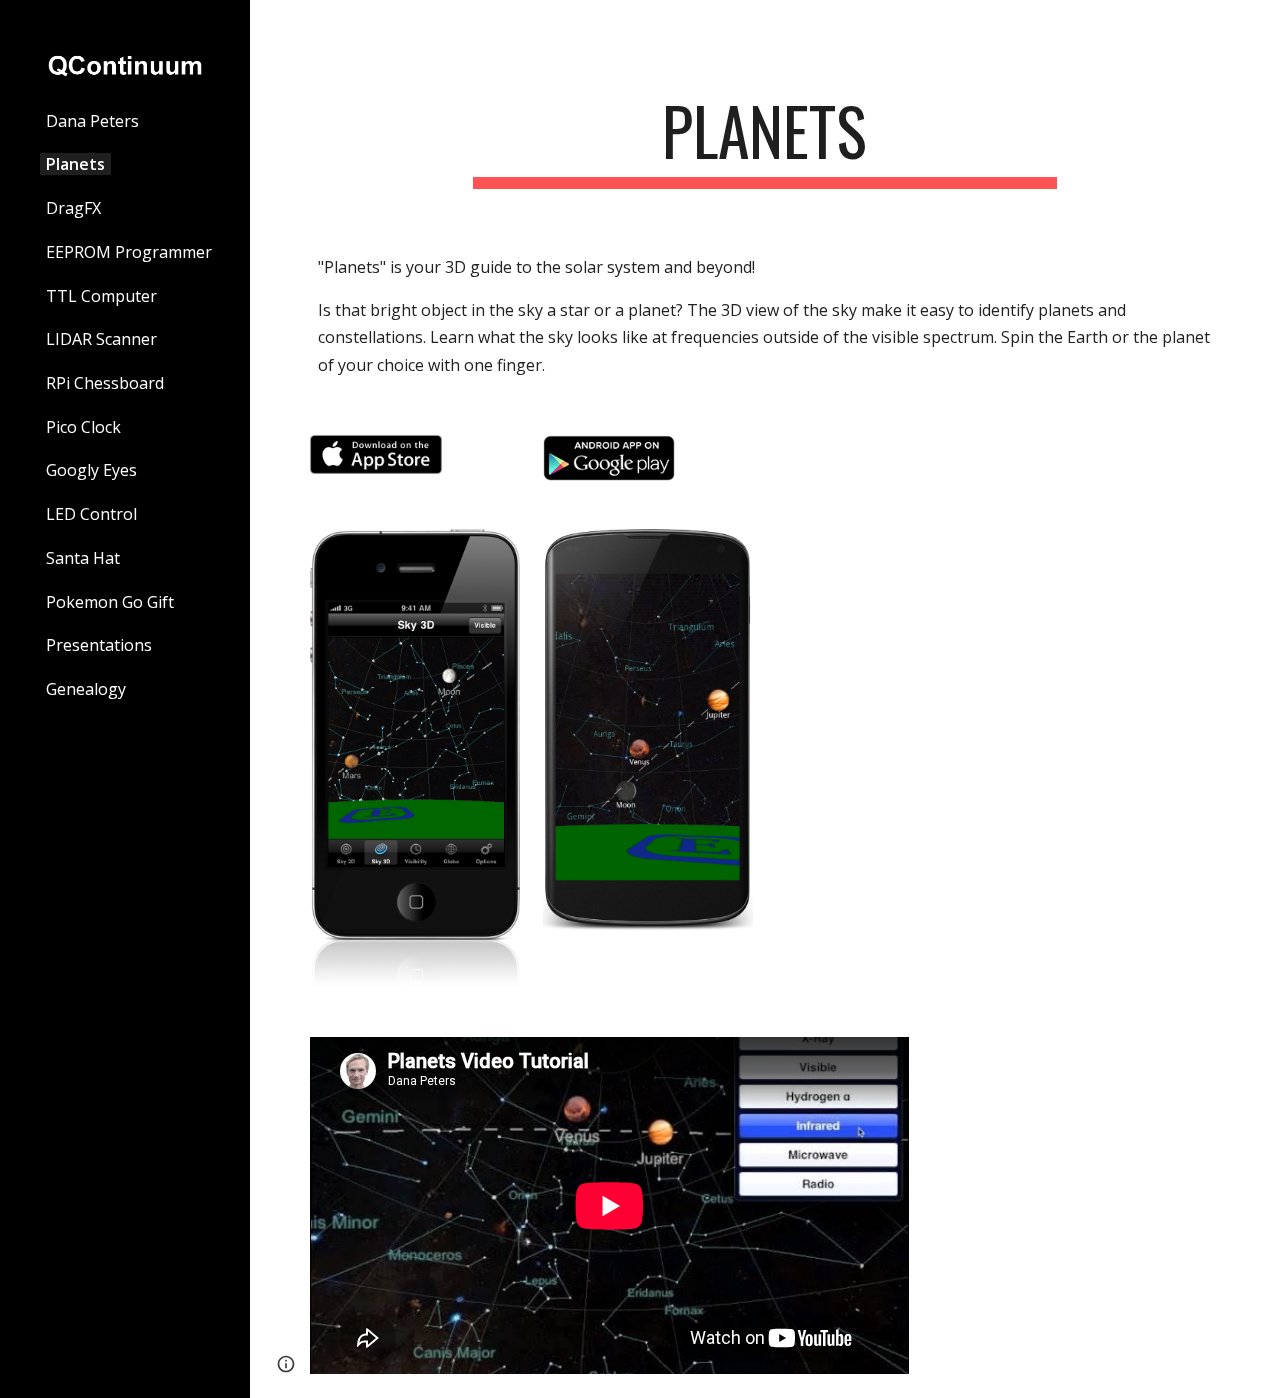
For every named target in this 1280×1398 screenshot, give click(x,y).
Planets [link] (75, 164)
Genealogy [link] (86, 689)
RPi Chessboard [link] (105, 383)
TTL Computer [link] (101, 296)
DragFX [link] (73, 208)
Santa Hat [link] (83, 558)
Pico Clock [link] (83, 427)
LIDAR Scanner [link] (101, 339)
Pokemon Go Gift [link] (110, 602)
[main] (764, 140)
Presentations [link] (99, 645)
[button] (1256, 28)
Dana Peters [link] (92, 121)
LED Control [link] (91, 514)
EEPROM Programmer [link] (129, 252)
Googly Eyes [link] (91, 470)
